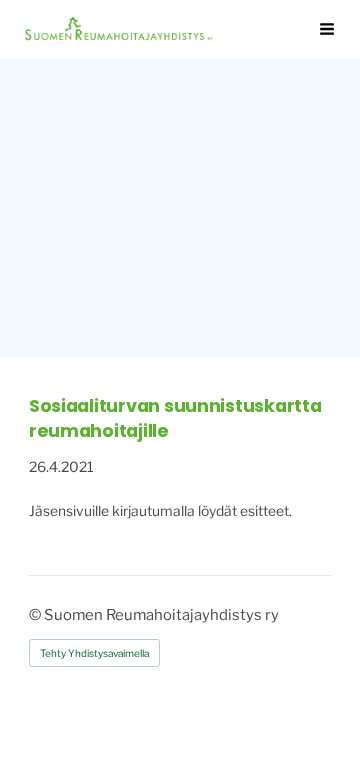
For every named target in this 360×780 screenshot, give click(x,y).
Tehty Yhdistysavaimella (94, 653)
